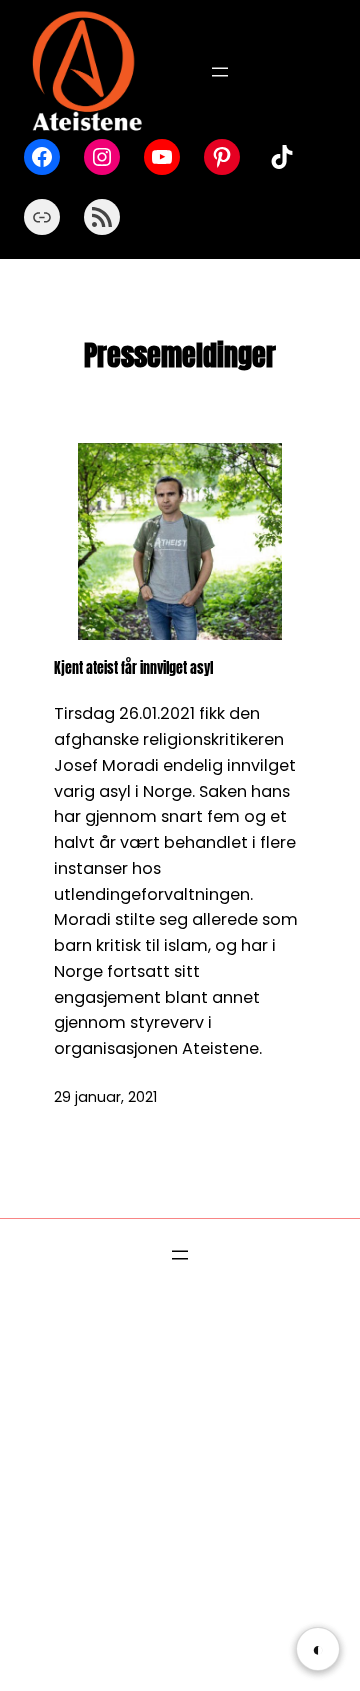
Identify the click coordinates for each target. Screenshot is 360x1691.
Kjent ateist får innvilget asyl (133, 668)
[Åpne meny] (220, 72)
